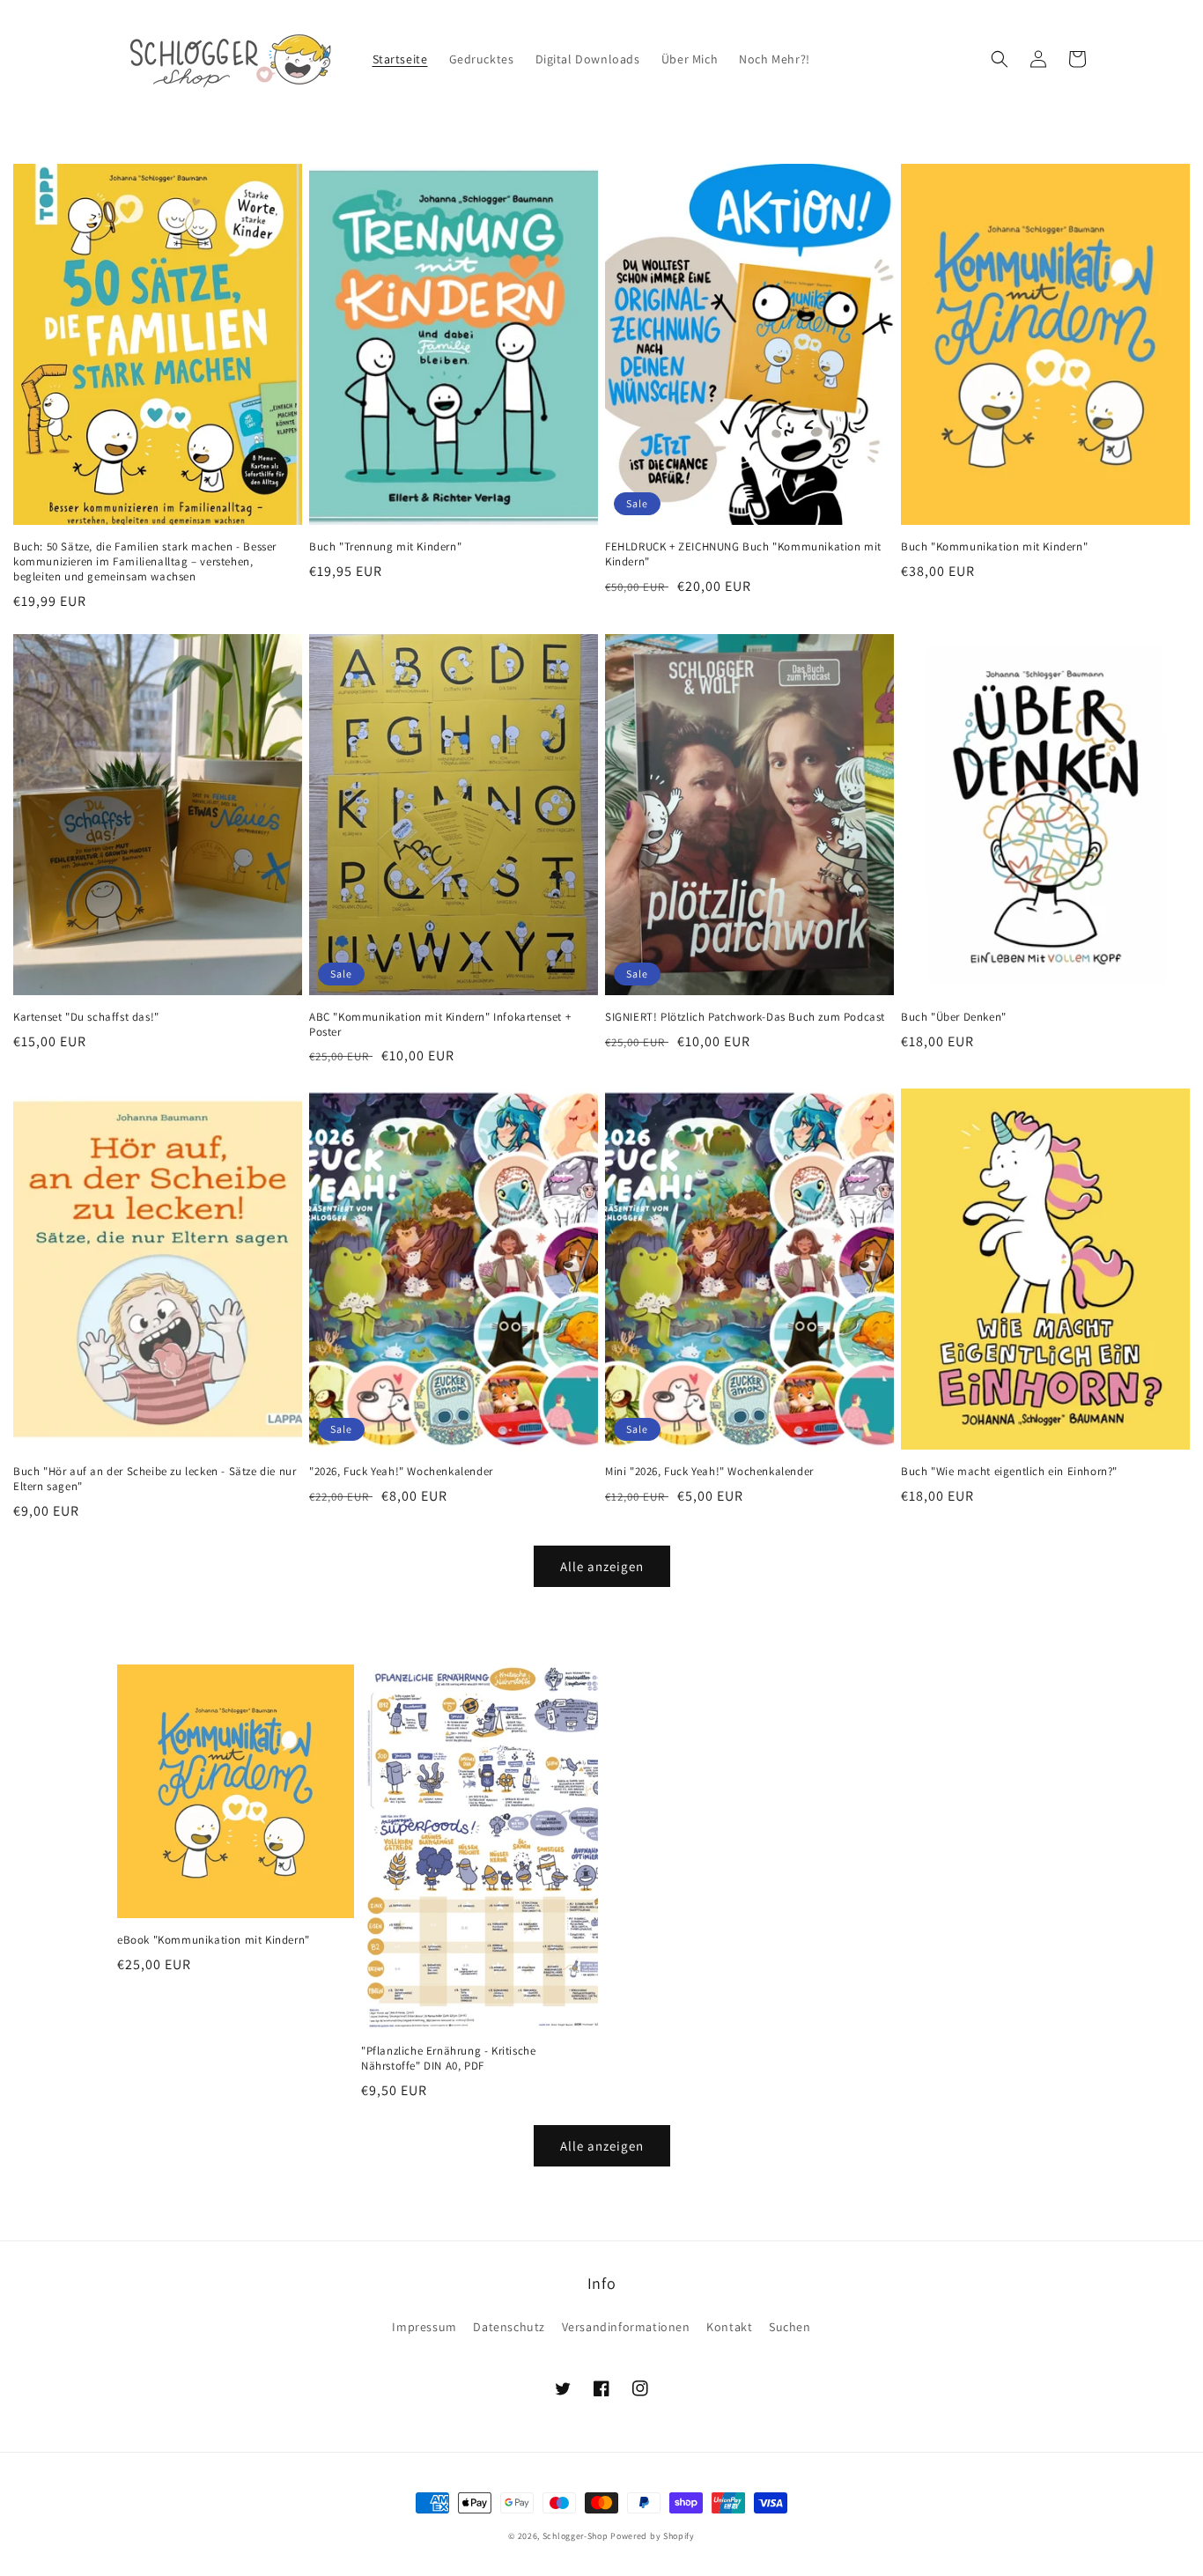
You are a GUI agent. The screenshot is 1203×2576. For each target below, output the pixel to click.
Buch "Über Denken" (954, 1017)
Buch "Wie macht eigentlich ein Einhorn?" (1009, 1472)
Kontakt (729, 2327)
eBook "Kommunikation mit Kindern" (214, 1940)
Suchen (790, 2327)
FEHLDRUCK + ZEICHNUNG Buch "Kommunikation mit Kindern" (743, 554)
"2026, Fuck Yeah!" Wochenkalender (401, 1472)
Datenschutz (509, 2327)
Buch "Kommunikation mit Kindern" (994, 547)
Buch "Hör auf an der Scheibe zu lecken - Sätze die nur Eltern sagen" (155, 1479)
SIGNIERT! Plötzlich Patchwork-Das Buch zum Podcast (745, 1017)
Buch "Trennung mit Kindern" (385, 547)
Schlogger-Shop (576, 2536)
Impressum (424, 2327)
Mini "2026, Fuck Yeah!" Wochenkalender (709, 1472)
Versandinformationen (626, 2327)
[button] (1000, 59)
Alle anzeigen (602, 1566)
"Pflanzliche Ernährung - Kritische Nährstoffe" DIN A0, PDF (448, 2059)
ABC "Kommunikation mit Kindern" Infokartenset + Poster (440, 1025)
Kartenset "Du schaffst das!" (86, 1017)
